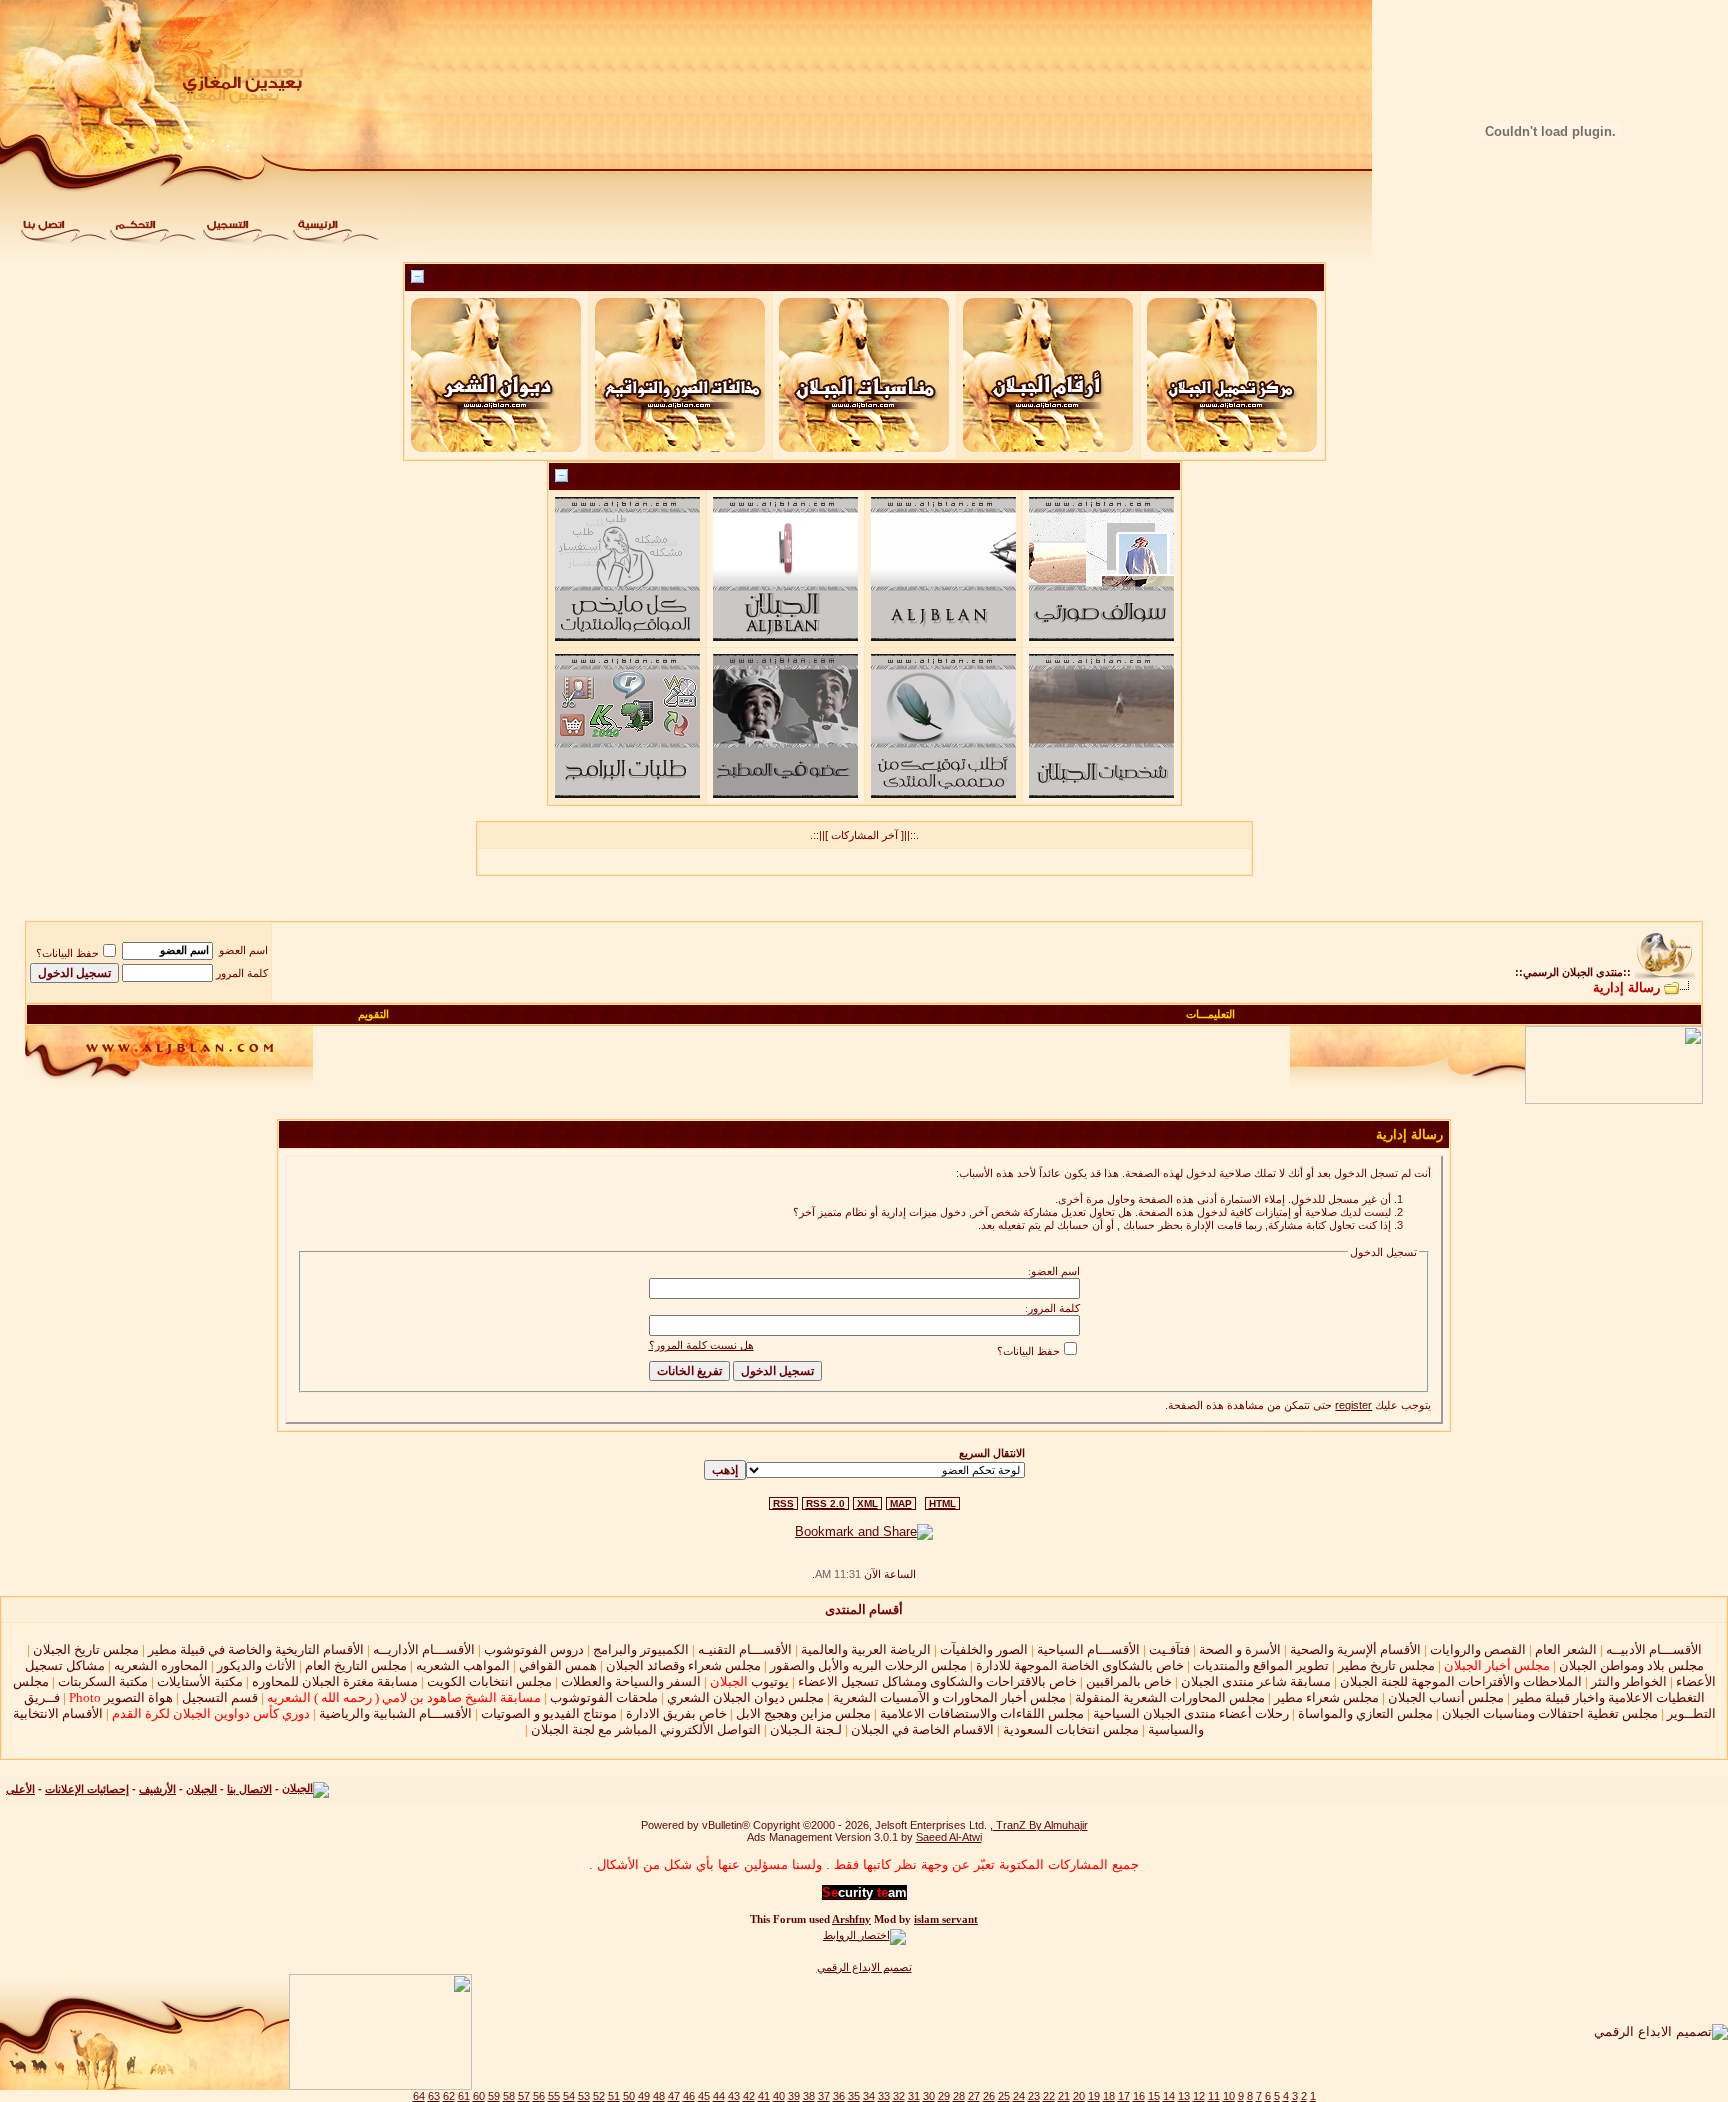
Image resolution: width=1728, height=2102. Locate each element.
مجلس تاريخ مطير (1386, 1665)
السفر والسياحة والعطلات (631, 1681)
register (1353, 1405)
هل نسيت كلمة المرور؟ (701, 1345)
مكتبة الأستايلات (200, 1681)
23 (1034, 2096)
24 (1019, 2096)
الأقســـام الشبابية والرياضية (395, 1713)
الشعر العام (1566, 1649)
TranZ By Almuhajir (1040, 1825)
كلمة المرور (242, 973)
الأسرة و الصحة (1240, 1649)
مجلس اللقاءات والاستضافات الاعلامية (982, 1713)
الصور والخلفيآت (984, 1649)
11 (1214, 2096)
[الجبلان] (305, 1789)
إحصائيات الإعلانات (87, 1789)
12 (1199, 2096)
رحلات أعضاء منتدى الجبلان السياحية (1191, 1713)
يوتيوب (749, 1681)
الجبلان (201, 1789)
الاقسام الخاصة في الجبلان (922, 1729)
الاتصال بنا (249, 1789)
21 (1064, 2096)
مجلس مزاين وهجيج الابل (803, 1713)
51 (614, 2096)
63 (434, 2096)
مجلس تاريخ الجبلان (86, 1649)
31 (914, 2096)
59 (494, 2096)
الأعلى (20, 1789)
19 (1094, 2096)
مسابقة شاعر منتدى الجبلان (1256, 1681)
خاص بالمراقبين (1129, 1681)
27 (974, 2096)
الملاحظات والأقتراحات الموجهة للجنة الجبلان (1461, 1681)
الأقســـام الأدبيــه (1654, 1649)
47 (674, 2096)
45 (704, 2096)
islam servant (946, 1919)
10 (1229, 2096)
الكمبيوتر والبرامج (641, 1649)
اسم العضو (243, 950)
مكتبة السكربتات (103, 1681)
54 (569, 2096)
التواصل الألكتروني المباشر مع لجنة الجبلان (646, 1729)
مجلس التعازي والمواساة (1365, 1713)
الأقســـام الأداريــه (424, 1649)
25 (1004, 2096)
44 (719, 2096)
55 (554, 2096)
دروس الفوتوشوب (534, 1649)
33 (884, 2096)
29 (944, 2096)
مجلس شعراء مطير (1326, 1697)
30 (929, 2096)
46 (689, 2096)
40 (779, 2096)
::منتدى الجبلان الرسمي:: (1573, 972)
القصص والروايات (1478, 1649)
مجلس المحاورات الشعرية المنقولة (1170, 1697)
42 (749, 2096)
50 (629, 2096)
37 (824, 2096)
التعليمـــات (1210, 1014)
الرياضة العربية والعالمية (866, 1649)
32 (899, 2096)
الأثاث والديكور (256, 1665)
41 (764, 2096)
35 (854, 2096)
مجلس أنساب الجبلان (1446, 1697)
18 (1109, 2096)
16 (1139, 2096)
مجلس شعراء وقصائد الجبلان (683, 1665)
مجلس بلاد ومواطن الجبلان (1631, 1665)
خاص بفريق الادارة (676, 1713)
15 (1154, 2096)
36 (839, 2096)
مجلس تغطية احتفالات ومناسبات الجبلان (1550, 1713)
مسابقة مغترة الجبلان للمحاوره (335, 1681)
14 (1169, 2096)
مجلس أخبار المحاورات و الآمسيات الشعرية (949, 1697)
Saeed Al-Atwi (949, 1837)
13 (1184, 2096)
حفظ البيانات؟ (67, 953)
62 (449, 2096)
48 (659, 2096)
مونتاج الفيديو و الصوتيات (549, 1713)
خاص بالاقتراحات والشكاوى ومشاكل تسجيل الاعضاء (937, 1681)
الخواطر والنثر (1629, 1681)
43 (734, 2096)
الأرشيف (157, 1789)
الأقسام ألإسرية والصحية (1355, 1649)
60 (479, 2096)
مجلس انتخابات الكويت (489, 1681)
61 (464, 2096)
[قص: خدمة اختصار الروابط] (864, 1935)
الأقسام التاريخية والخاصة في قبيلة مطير (256, 1649)
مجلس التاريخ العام (356, 1665)
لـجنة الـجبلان (806, 1729)
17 (1124, 2096)
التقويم (373, 1014)
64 (419, 2096)
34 (869, 2096)
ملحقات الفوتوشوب (604, 1697)
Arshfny (851, 1919)
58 (509, 2096)
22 (1049, 2096)
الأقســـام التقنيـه (745, 1649)
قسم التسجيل (220, 1697)
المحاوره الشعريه (161, 1665)
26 (989, 2096)
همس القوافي (558, 1665)
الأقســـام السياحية (1088, 1649)
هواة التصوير (119, 1697)
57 (524, 2096)
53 (584, 2096)
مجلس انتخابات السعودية (1071, 1729)
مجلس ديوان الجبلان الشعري (745, 1697)
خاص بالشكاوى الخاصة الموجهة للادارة (1080, 1665)
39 (794, 2096)
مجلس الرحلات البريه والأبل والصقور (868, 1665)
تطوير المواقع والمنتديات (1261, 1665)
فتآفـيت (1169, 1649)
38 (809, 2096)
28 (959, 2096)
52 (599, 2096)
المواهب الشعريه (463, 1665)
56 (539, 2096)
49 (644, 2096)
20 (1079, 2096)
